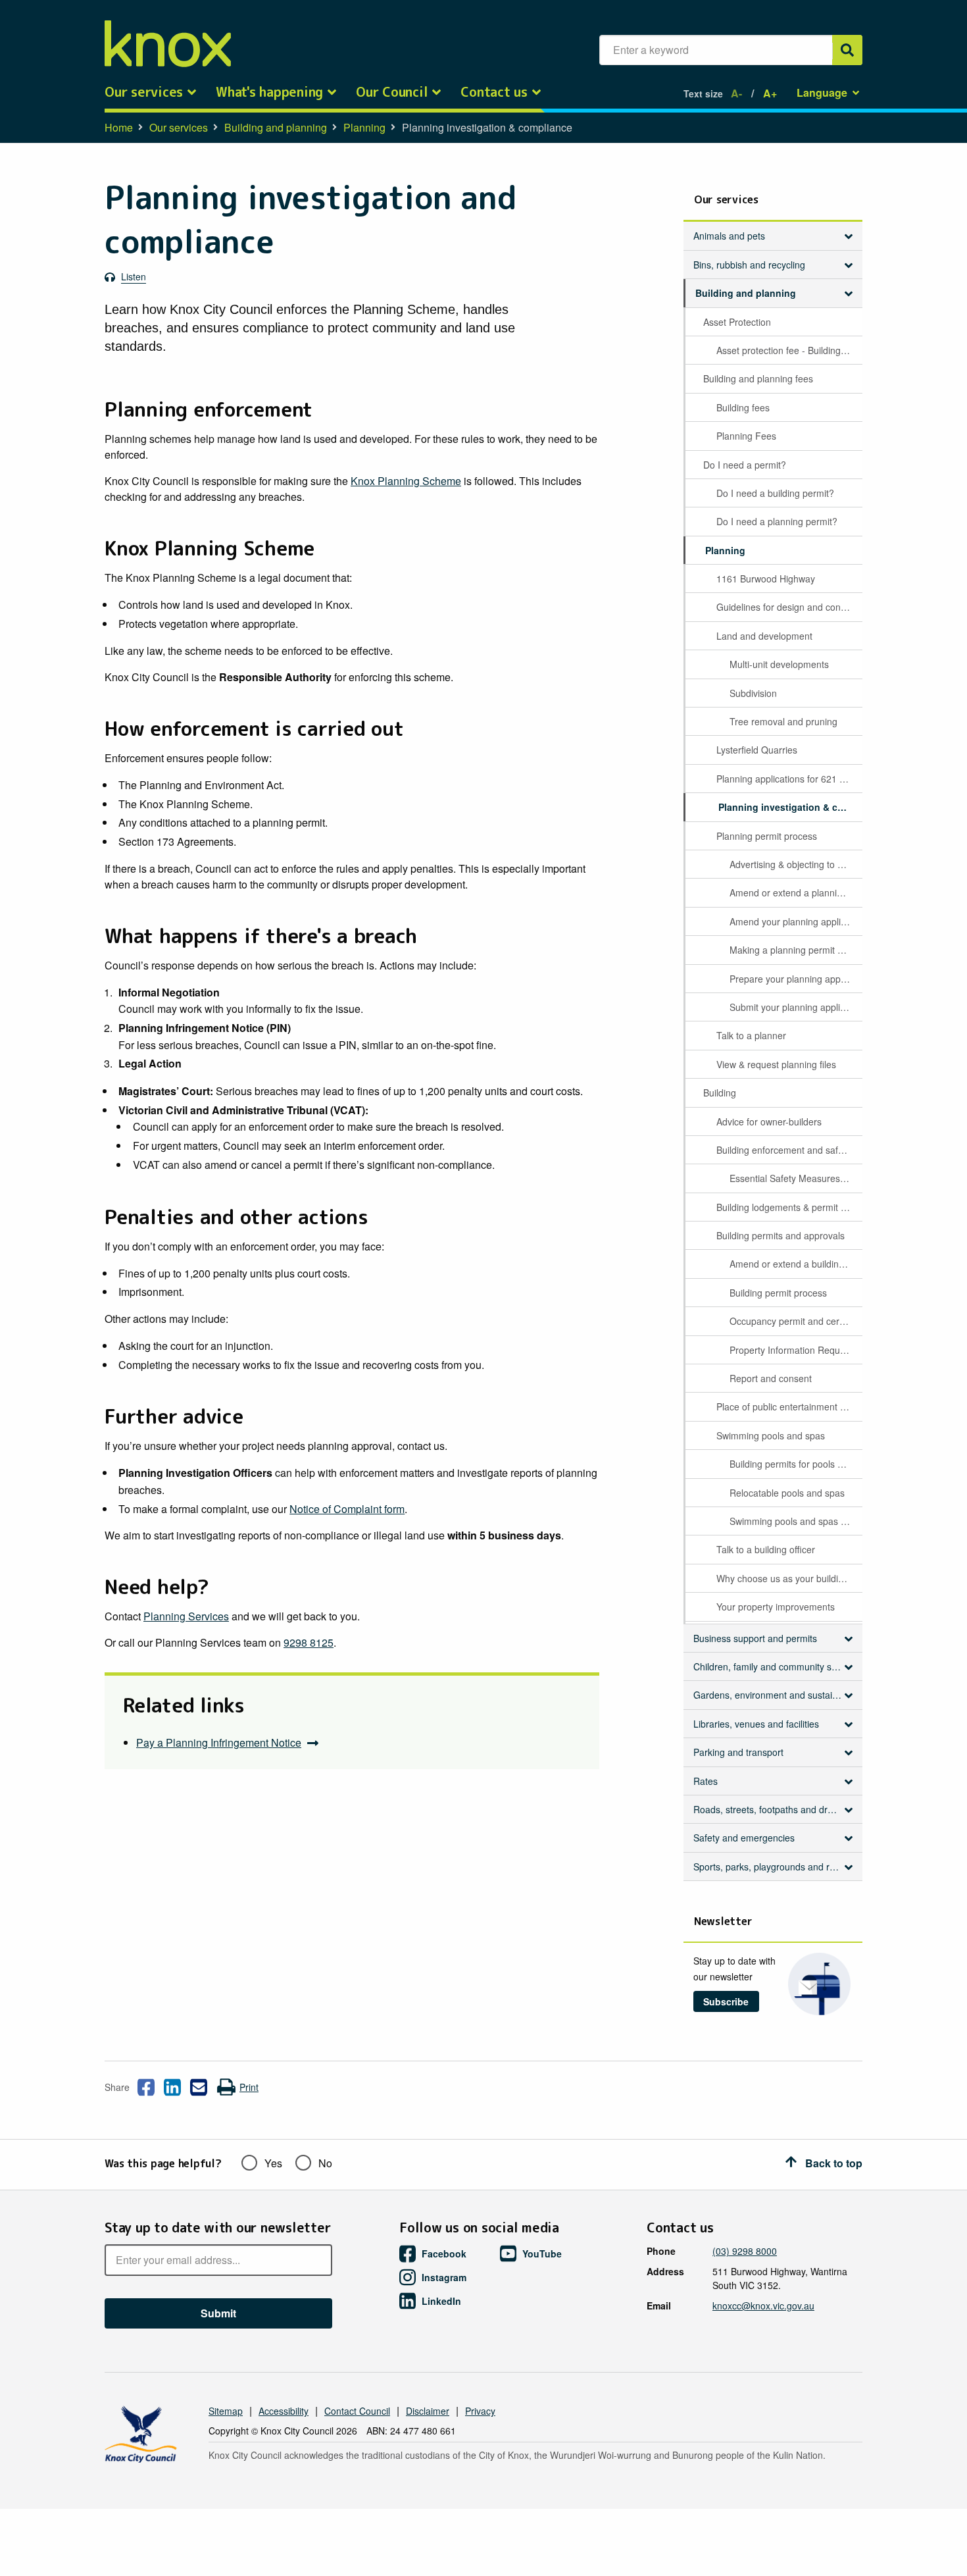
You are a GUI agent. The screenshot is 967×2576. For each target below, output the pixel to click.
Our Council (392, 92)
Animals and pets (729, 236)
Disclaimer (428, 2411)
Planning (364, 127)
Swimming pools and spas (771, 1435)
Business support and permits (755, 1638)
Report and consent (771, 1378)
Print (249, 2087)
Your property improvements (776, 1607)
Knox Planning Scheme (406, 481)
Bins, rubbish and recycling (749, 265)
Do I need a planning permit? (777, 521)
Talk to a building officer (766, 1549)
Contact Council (357, 2411)
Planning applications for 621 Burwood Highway (788, 779)
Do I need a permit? (745, 465)
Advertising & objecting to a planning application (795, 864)
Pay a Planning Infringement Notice (219, 1742)
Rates (706, 1781)
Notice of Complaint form (347, 1509)
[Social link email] (199, 2087)
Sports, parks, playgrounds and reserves (773, 1867)
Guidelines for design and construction (788, 607)
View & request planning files (776, 1064)
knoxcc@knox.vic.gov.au (763, 2306)
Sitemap (226, 2411)
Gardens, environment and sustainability (773, 1695)
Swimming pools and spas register (795, 1521)
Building (720, 1093)
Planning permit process (767, 836)
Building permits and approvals (781, 1235)
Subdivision (753, 693)
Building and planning (276, 127)
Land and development (764, 636)
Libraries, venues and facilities (756, 1724)
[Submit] (847, 50)
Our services (144, 92)
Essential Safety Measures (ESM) (795, 1178)
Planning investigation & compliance (789, 807)
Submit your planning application (795, 1007)
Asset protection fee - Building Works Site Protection (788, 350)
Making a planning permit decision (795, 950)
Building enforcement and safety (783, 1150)
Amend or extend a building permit (795, 1264)
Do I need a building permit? (775, 493)
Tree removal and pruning (783, 721)
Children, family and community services (773, 1666)
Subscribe (726, 2001)
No (325, 2163)
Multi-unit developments (779, 664)
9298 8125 (309, 1642)
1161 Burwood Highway (766, 579)
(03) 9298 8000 (745, 2251)
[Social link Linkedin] (172, 2087)
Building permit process (778, 1293)
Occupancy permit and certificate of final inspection (795, 1321)
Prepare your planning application (795, 979)
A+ (770, 93)
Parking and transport (738, 1752)
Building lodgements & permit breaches (788, 1207)
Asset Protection (737, 322)
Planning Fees (746, 436)
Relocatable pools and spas (787, 1493)
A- (736, 93)
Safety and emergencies (744, 1838)
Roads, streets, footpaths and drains (769, 1809)
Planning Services (186, 1616)
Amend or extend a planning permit (795, 892)
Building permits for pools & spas (795, 1464)
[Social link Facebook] (146, 2087)
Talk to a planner (751, 1035)
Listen (134, 276)
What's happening (269, 92)
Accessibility (284, 2411)
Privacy (480, 2411)
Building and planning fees (758, 378)
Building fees (743, 407)
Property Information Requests (793, 1350)
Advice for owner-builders (769, 1121)
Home (119, 127)
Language (822, 92)
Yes (273, 2163)
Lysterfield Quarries (757, 750)
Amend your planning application (795, 921)
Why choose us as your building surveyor (788, 1578)
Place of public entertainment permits (788, 1406)
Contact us (494, 92)
